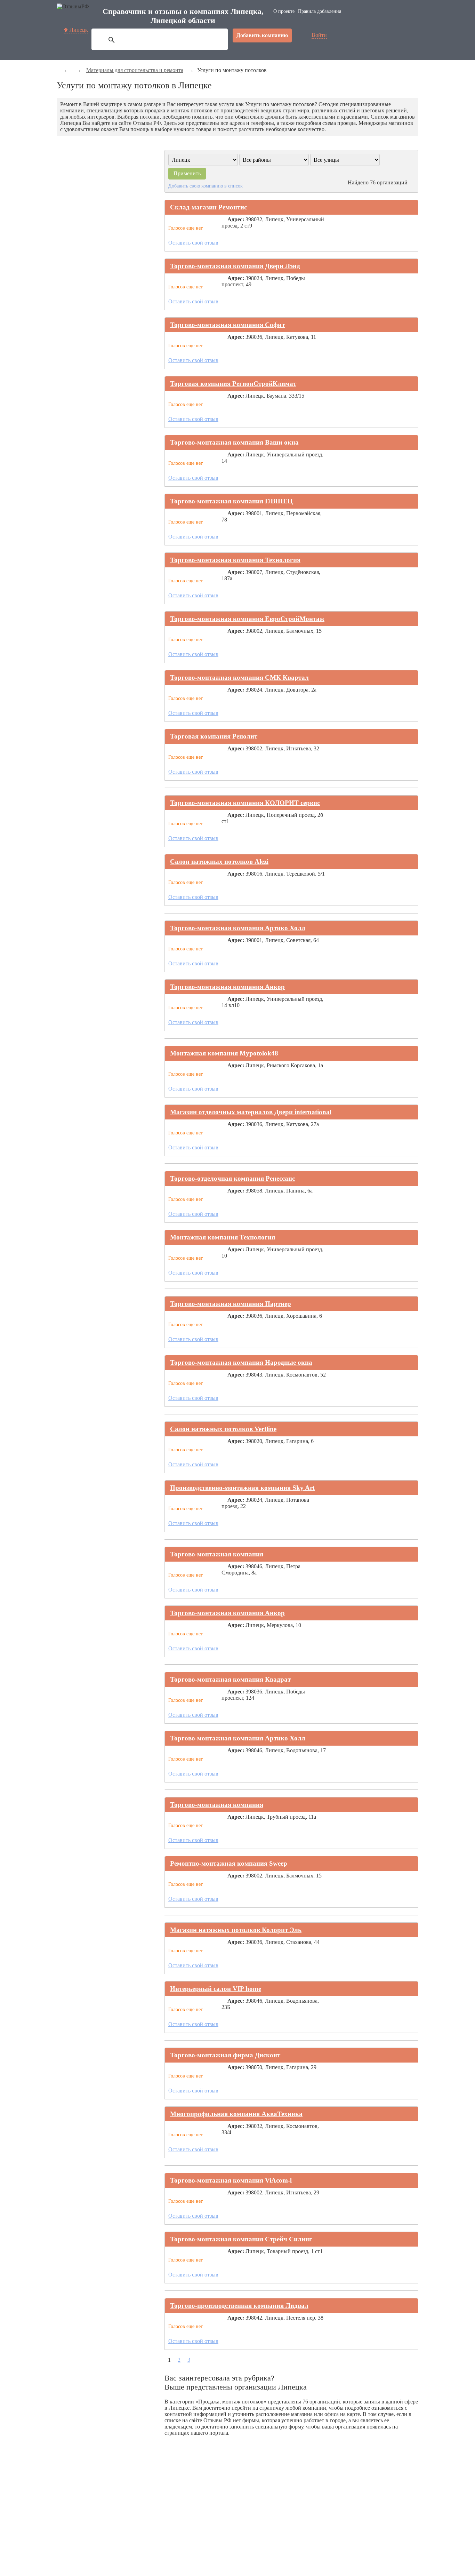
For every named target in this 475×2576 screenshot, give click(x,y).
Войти (319, 35)
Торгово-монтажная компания (217, 1554)
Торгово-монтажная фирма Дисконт (225, 2055)
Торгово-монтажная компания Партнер (231, 1304)
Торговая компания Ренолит (214, 736)
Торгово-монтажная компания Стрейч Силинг (241, 2239)
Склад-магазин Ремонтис (208, 207)
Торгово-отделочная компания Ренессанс (232, 1178)
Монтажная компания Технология (223, 1237)
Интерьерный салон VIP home (216, 1989)
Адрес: (236, 219)
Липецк (79, 30)
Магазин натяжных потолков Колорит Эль (236, 1930)
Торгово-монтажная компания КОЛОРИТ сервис (245, 803)
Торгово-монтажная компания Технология (235, 560)
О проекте (284, 11)
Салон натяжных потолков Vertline (223, 1429)
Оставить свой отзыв (193, 243)
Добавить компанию (262, 35)
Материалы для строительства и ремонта (135, 70)
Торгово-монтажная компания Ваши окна (234, 442)
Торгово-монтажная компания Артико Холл (238, 928)
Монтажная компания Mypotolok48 (224, 1053)
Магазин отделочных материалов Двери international (251, 1112)
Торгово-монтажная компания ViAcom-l (231, 2180)
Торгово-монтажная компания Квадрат (230, 1679)
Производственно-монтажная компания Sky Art (242, 1488)
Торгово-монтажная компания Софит (227, 325)
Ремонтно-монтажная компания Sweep (229, 1863)
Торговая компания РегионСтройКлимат (233, 384)
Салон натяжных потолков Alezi (219, 862)
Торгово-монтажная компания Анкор (227, 987)
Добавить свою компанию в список (206, 186)
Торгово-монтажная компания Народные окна (241, 1362)
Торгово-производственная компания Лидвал (239, 2306)
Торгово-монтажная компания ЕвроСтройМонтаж (247, 619)
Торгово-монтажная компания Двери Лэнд (235, 266)
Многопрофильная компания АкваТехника (236, 2114)
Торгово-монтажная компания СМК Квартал (239, 677)
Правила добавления (320, 11)
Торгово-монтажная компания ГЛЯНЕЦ (231, 501)
